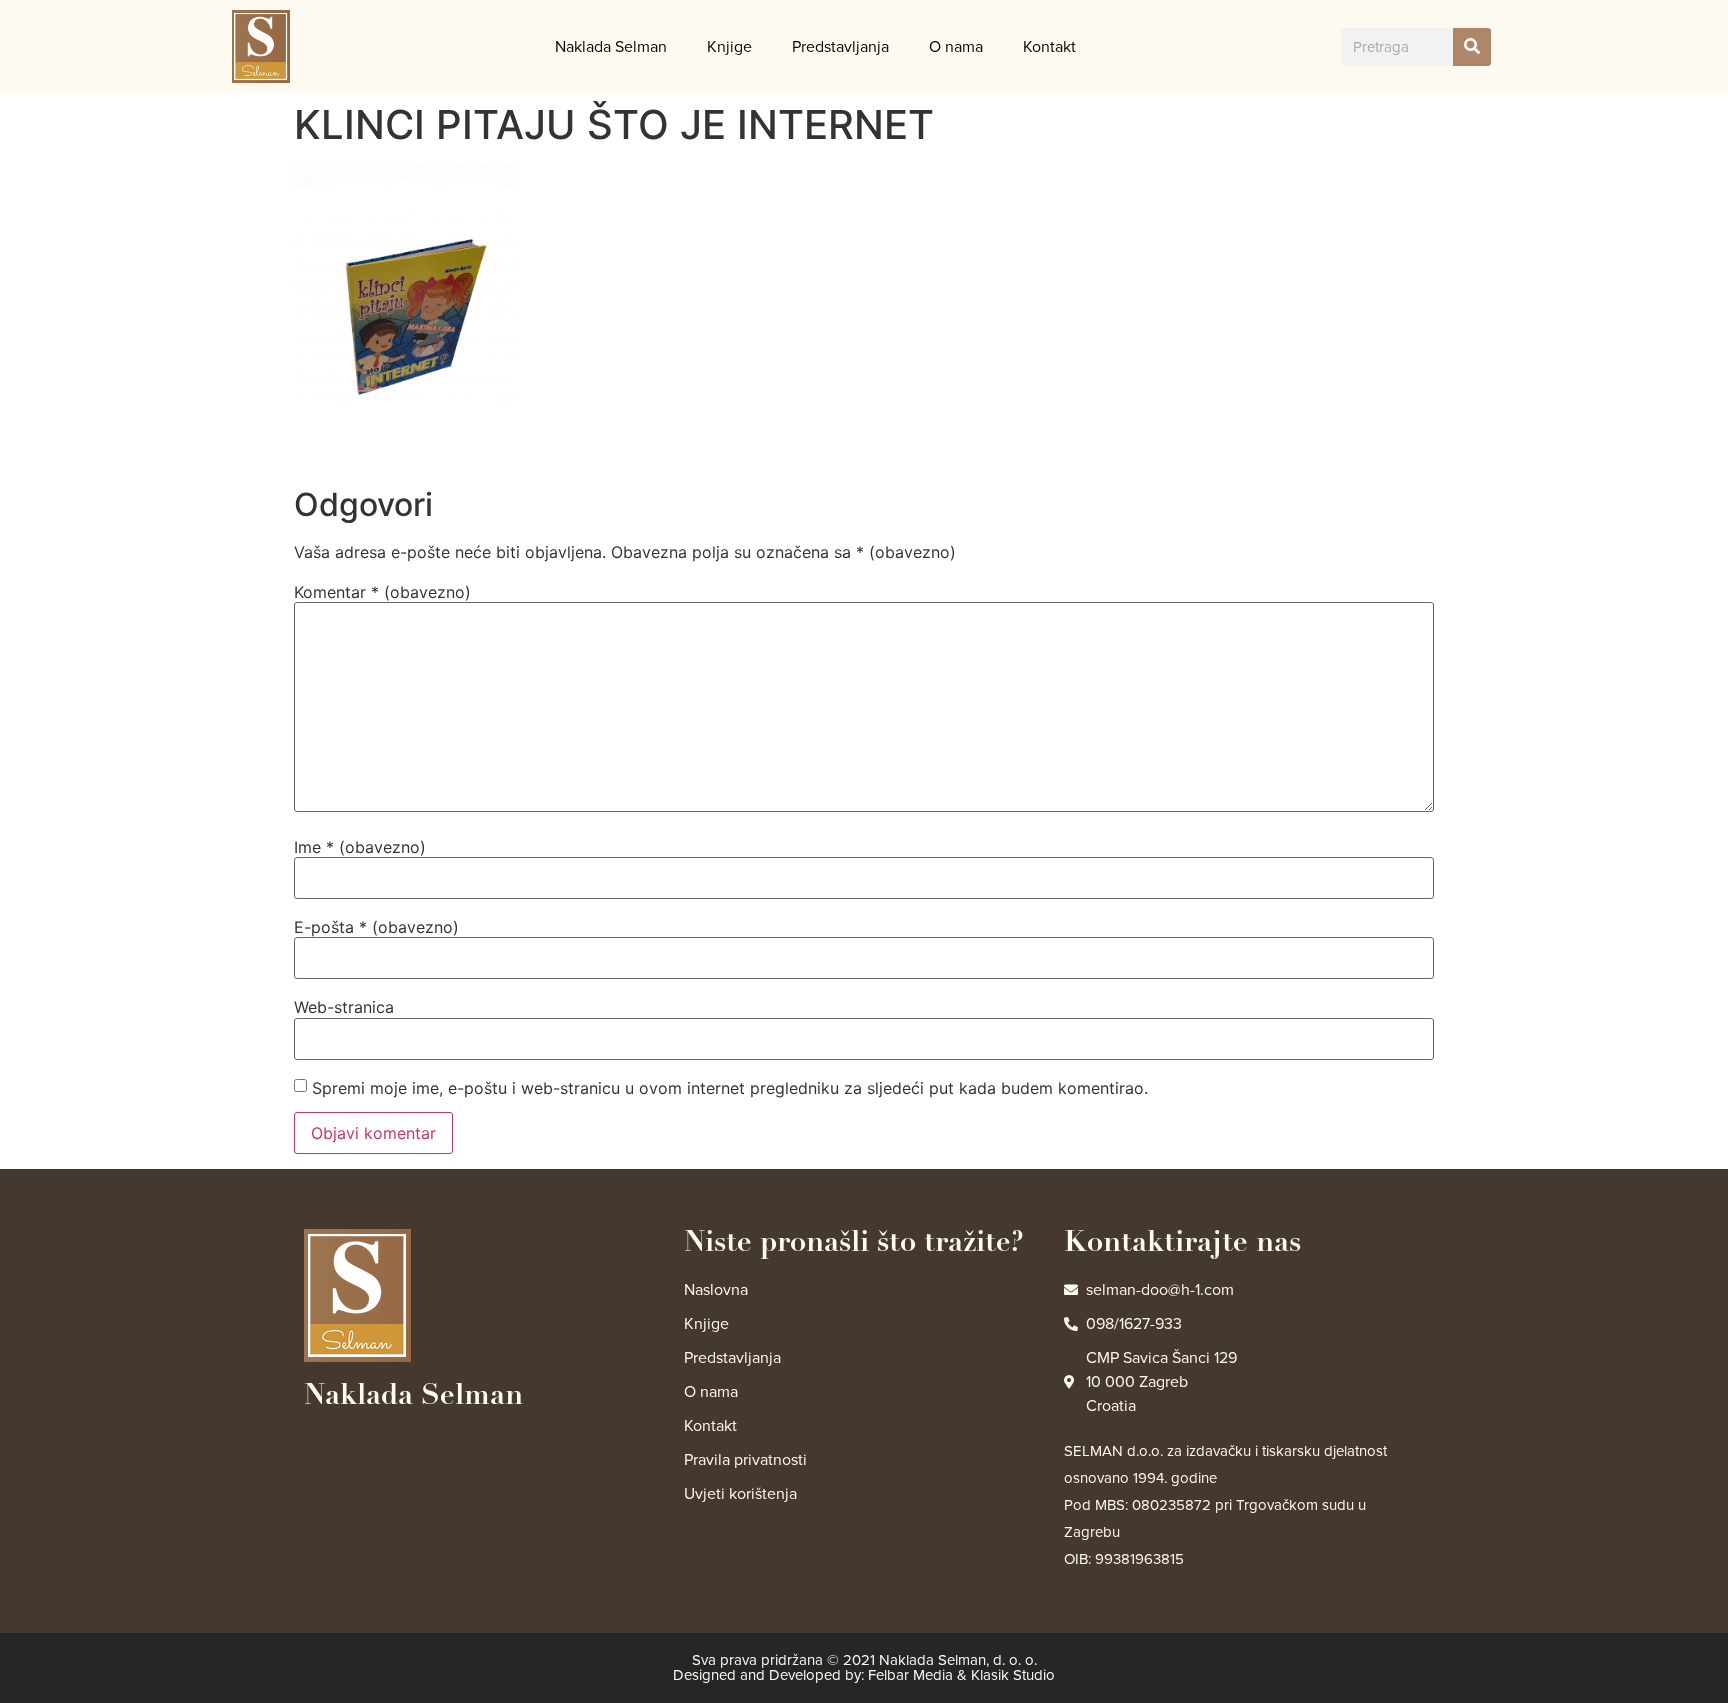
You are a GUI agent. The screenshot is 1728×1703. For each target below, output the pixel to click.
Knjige (729, 47)
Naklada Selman (611, 47)
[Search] (1472, 47)
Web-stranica (344, 1007)
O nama (956, 47)
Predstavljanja (840, 47)
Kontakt (1049, 47)
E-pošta (376, 927)
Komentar (382, 592)
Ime (360, 847)
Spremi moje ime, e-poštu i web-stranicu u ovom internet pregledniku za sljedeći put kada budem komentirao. (730, 1088)
